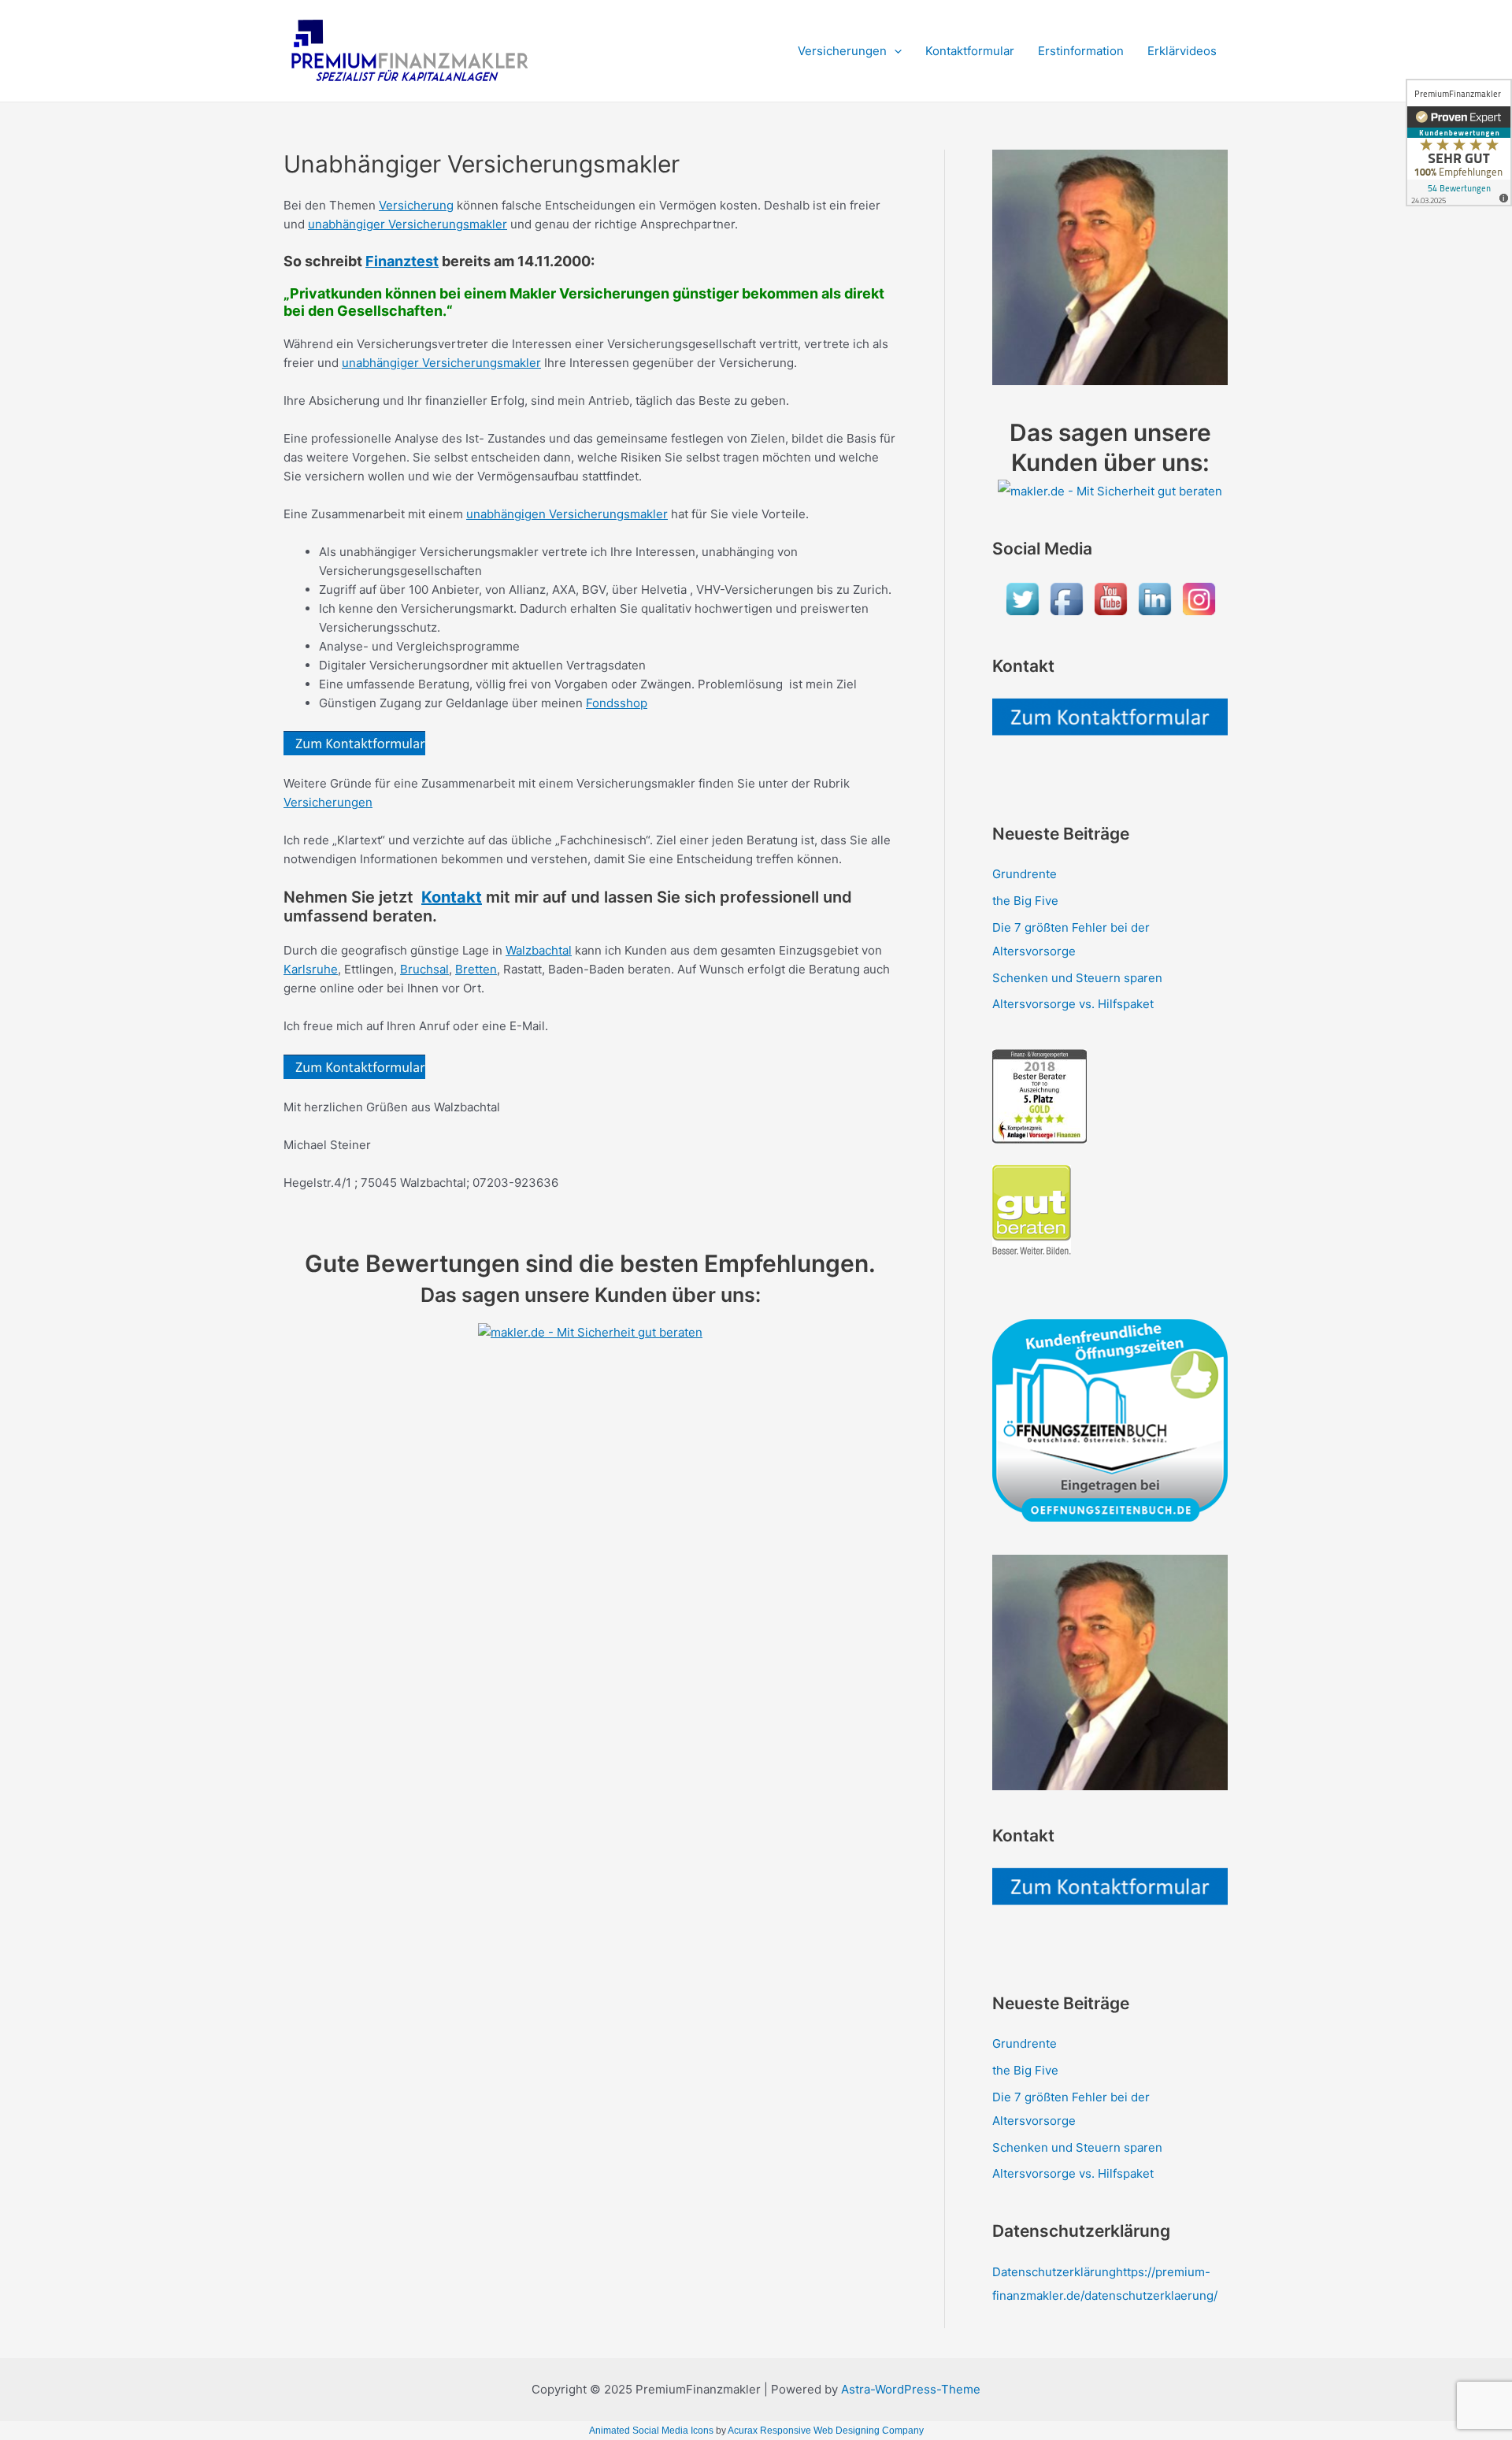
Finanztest (402, 261)
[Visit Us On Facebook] (1066, 598)
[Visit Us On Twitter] (1022, 598)
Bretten (476, 969)
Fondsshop (617, 703)
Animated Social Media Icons (651, 2431)
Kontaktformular (970, 51)
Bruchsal (424, 969)
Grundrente (1025, 874)
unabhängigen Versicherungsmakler (567, 514)
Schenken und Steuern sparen (1077, 978)
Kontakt (452, 897)
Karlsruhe (311, 969)
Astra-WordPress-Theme (911, 2389)
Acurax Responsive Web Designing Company (826, 2431)
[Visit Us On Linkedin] (1154, 598)
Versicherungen (842, 51)
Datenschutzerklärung (1054, 2272)
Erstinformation (1081, 51)
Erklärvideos (1182, 51)
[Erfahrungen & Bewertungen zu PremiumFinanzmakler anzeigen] (1459, 143)
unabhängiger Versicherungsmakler (408, 224)
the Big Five (1025, 901)
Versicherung (416, 205)
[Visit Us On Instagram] (1199, 598)
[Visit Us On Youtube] (1110, 598)
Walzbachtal (539, 950)
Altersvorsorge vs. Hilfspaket (1073, 1004)
